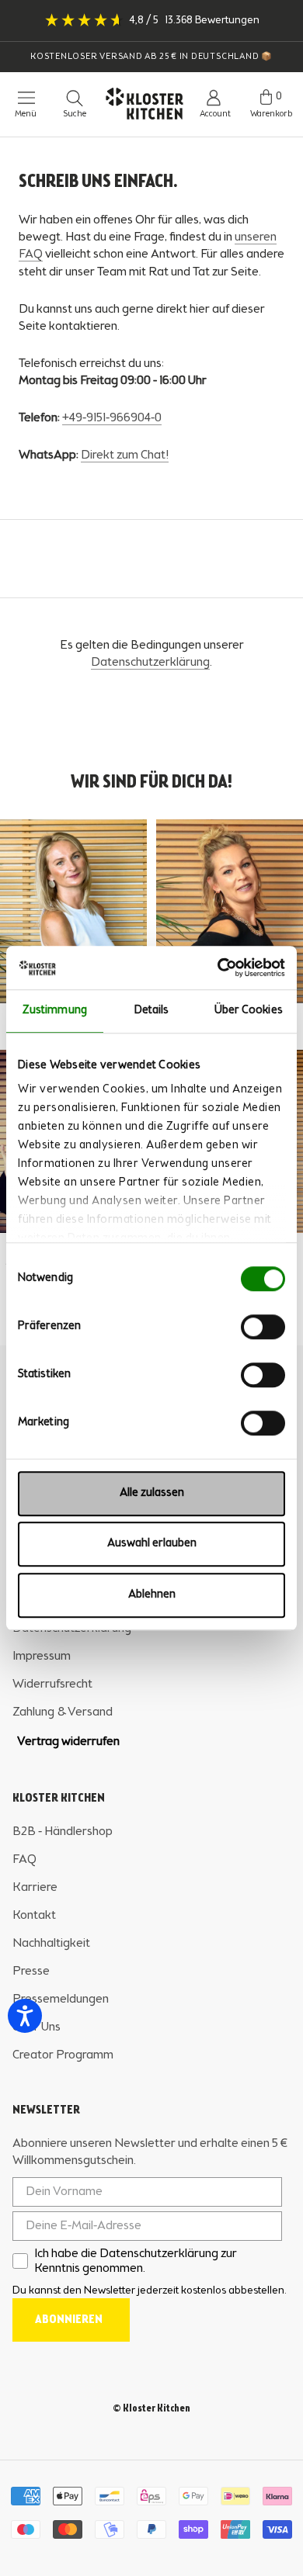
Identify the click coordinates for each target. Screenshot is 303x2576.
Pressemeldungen (61, 2000)
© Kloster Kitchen (151, 2409)
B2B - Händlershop (63, 1832)
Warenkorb (271, 114)
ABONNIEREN (69, 2320)
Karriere (35, 1888)
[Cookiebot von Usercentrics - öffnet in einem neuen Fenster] (218, 968)
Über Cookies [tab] (249, 1011)
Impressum (42, 1657)
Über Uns (37, 2027)
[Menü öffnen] (19, 98)
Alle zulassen (152, 1493)
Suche (75, 114)
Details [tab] (152, 1011)
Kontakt (34, 1916)
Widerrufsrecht (52, 1684)
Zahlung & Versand (63, 1712)
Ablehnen (152, 1595)
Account (215, 114)
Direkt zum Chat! (125, 455)
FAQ (24, 1860)
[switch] (263, 1327)
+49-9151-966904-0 (112, 418)
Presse (31, 1972)
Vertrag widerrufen (68, 1742)
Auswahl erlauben (152, 1544)
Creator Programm (63, 2055)
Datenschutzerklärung (150, 663)
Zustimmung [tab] (55, 1011)
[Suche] (75, 98)
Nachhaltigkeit (51, 1944)
